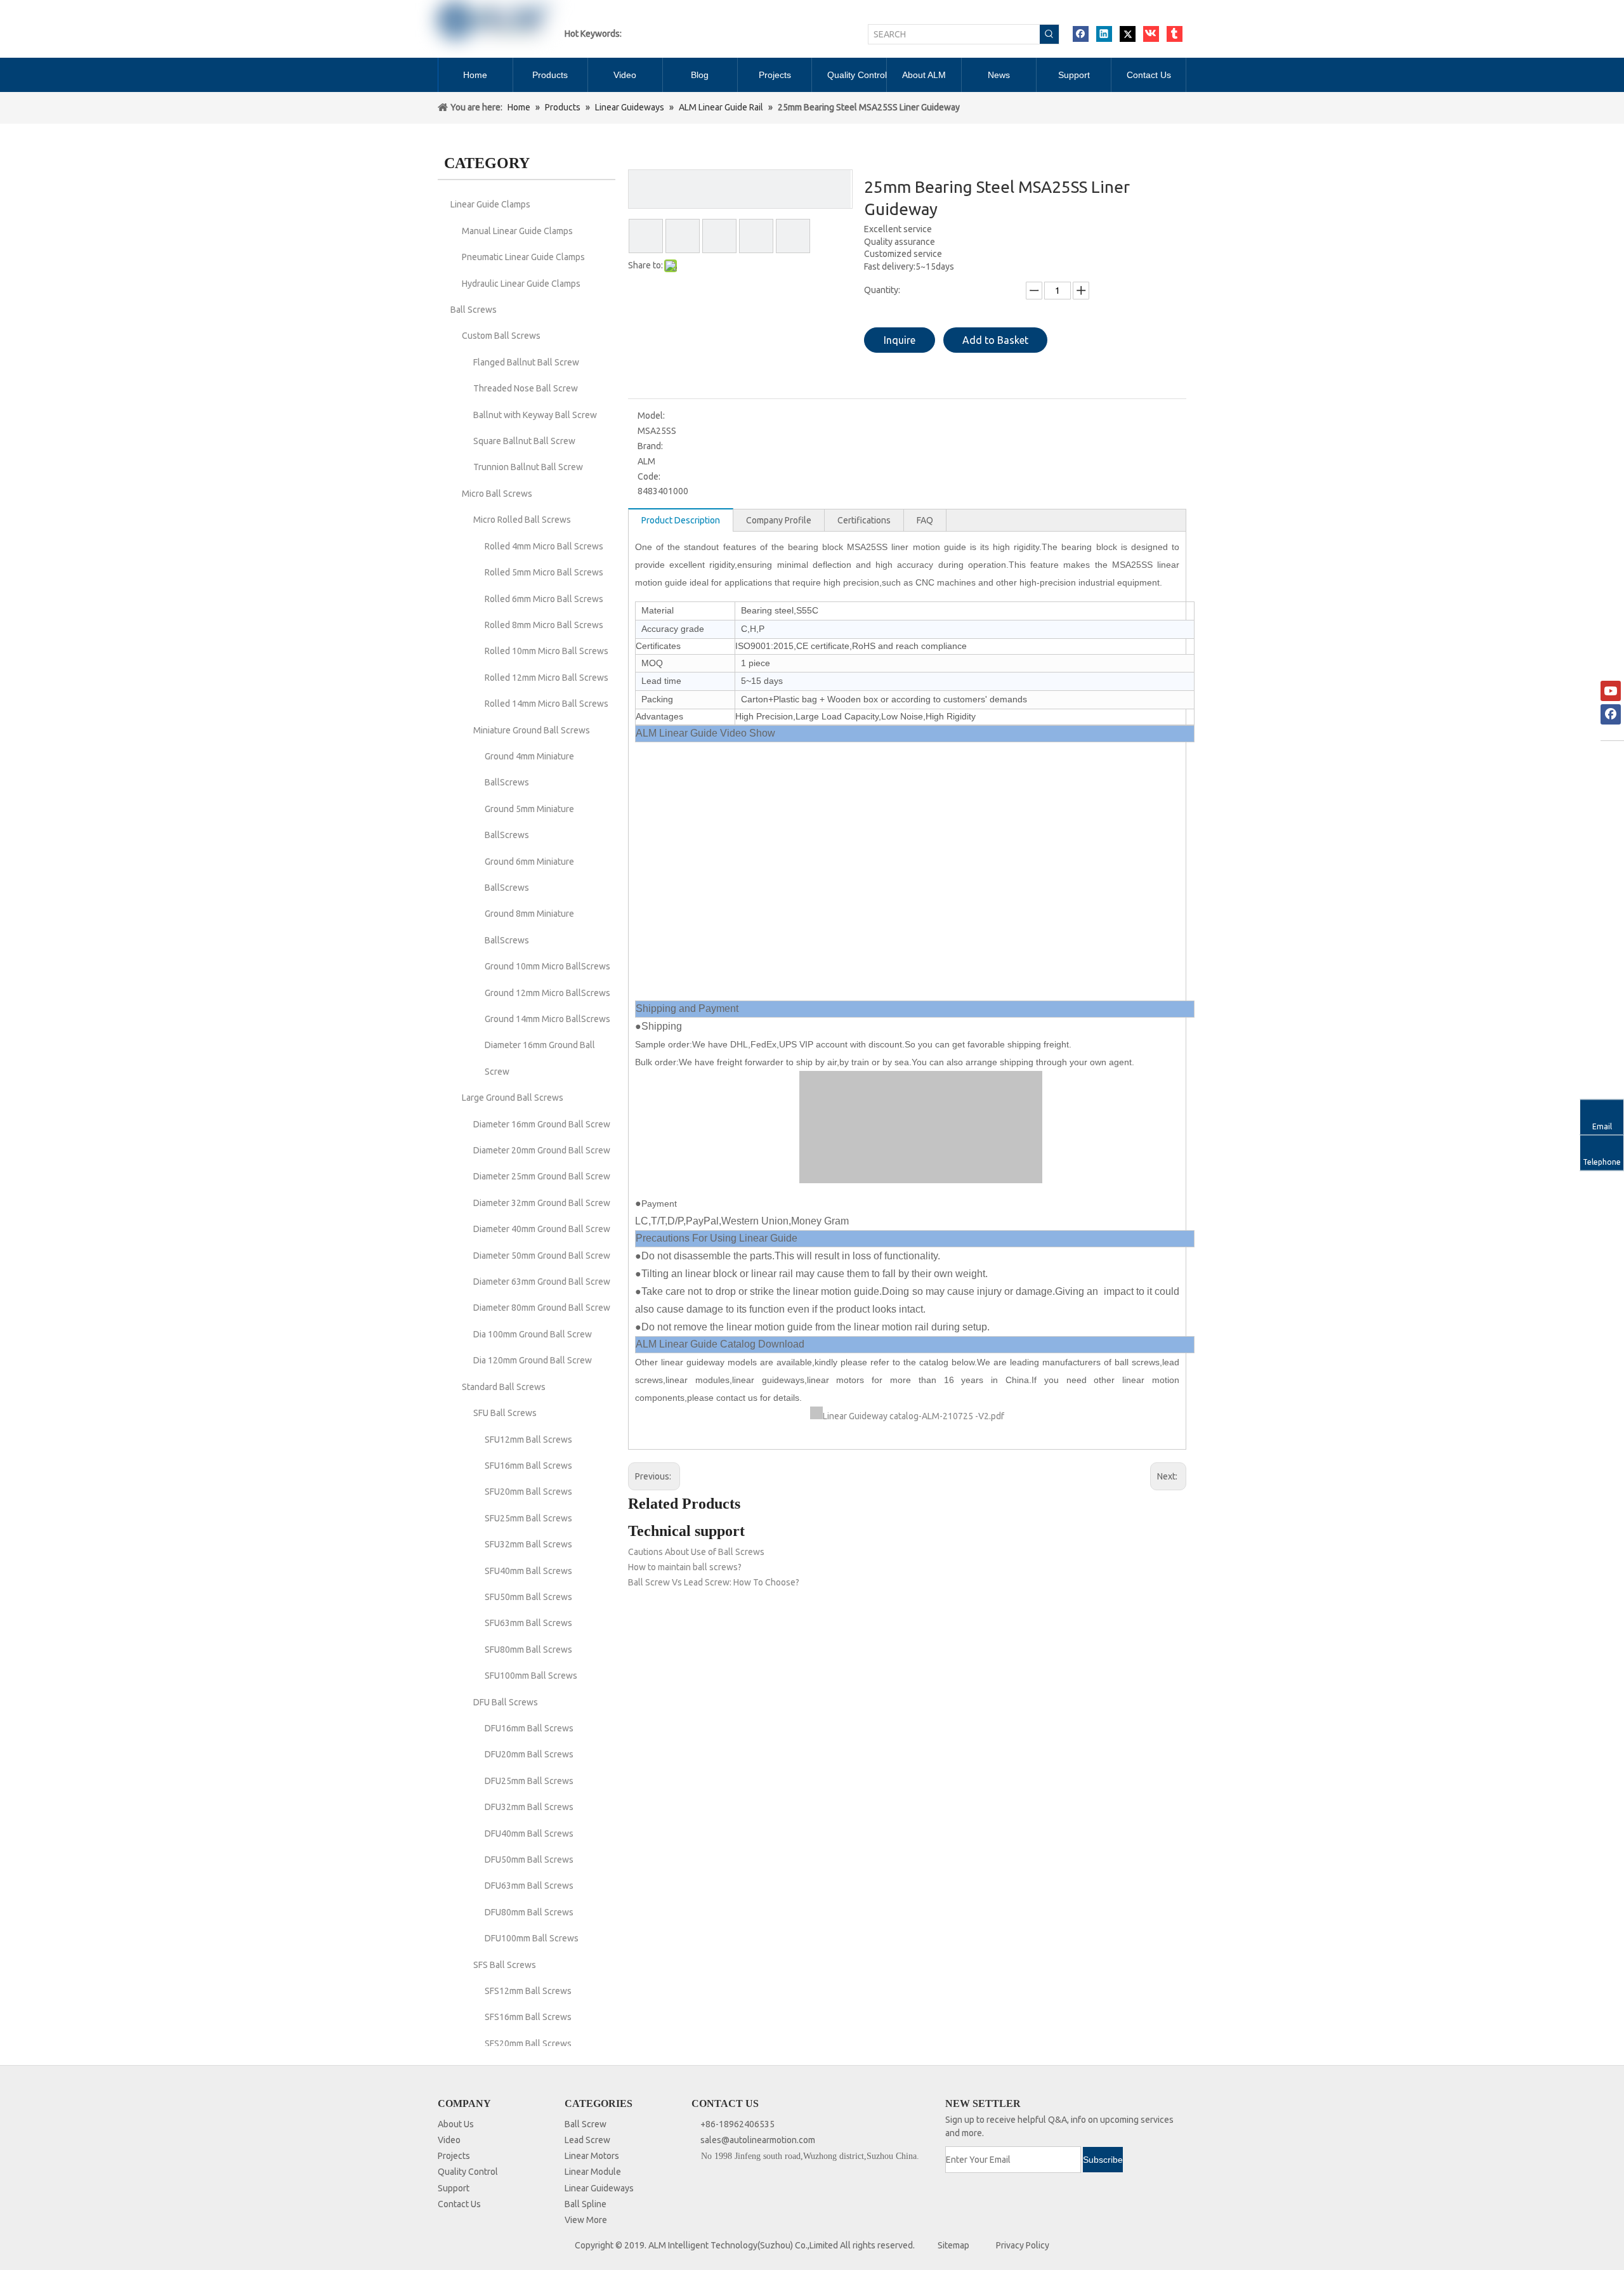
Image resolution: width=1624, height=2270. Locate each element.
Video (449, 2140)
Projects (454, 2156)
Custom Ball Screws (501, 336)
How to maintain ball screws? (685, 1567)
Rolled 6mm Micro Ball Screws (544, 599)
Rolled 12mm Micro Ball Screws (547, 678)
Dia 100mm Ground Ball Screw (533, 1334)
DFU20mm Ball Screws (529, 1754)
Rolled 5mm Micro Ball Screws (544, 572)
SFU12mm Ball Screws (528, 1440)
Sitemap (953, 2245)
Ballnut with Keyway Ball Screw (535, 415)
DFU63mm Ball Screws (529, 1886)
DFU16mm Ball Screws (529, 1728)
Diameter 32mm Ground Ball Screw (542, 1203)
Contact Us (459, 2204)
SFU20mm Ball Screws (528, 1492)
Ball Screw (586, 2124)
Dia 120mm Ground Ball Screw (533, 1360)
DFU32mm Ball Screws (529, 1807)
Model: (651, 416)
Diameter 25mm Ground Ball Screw (542, 1176)
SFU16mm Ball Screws (528, 1466)
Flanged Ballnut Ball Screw (526, 362)
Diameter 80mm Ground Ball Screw (542, 1308)
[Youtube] (1611, 691)
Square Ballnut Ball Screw (524, 441)
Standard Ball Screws (504, 1387)
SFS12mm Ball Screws (528, 1991)
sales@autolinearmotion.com (758, 2140)
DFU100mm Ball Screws (532, 1938)
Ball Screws (474, 310)
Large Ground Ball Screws (513, 1098)
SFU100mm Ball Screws (531, 1676)
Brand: (650, 446)
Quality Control (468, 2172)
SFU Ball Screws (505, 1413)
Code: (649, 476)
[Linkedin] (1104, 34)
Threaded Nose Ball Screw (526, 388)
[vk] (1151, 34)
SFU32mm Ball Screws (528, 1544)
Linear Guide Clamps (490, 204)
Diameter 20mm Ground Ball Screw (542, 1150)
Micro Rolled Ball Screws (522, 520)
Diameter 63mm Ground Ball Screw (542, 1282)
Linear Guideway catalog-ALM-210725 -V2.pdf (913, 1416)
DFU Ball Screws (506, 1702)
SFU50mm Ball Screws (528, 1597)
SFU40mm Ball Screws (528, 1571)
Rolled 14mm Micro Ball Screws (547, 704)
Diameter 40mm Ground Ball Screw (542, 1229)
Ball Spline (586, 2204)
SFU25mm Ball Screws (528, 1518)
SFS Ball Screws (505, 1965)
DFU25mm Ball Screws (529, 1781)
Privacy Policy (1023, 2245)
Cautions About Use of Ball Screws (696, 1552)
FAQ (925, 520)
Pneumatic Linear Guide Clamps (523, 257)
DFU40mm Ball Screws (529, 1834)
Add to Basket (995, 340)
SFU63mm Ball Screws (528, 1623)
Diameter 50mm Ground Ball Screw (542, 1256)
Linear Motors (592, 2156)
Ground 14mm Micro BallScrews (547, 1019)
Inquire (900, 340)
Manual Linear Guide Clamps (517, 231)
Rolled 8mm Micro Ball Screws (544, 625)
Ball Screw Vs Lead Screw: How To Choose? (714, 1582)
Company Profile (779, 520)
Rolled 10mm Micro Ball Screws (547, 651)
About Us (456, 2124)
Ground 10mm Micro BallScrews (547, 966)
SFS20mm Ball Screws (528, 2044)
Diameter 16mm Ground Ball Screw (542, 1124)
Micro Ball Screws (497, 494)
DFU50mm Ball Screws (529, 1860)
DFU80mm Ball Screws (529, 1912)
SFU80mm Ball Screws (528, 1650)
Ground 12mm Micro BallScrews (547, 993)
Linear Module (593, 2172)
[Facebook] (1081, 34)
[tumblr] (1175, 34)
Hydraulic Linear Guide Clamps (521, 284)
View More (586, 2220)
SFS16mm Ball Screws (528, 2017)
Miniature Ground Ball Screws (532, 730)
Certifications (864, 520)
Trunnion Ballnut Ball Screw (528, 467)
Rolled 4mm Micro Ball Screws (544, 546)
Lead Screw (587, 2140)
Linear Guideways (599, 2188)
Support (454, 2188)
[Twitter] (1128, 34)
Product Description (681, 520)
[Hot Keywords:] (1049, 34)
